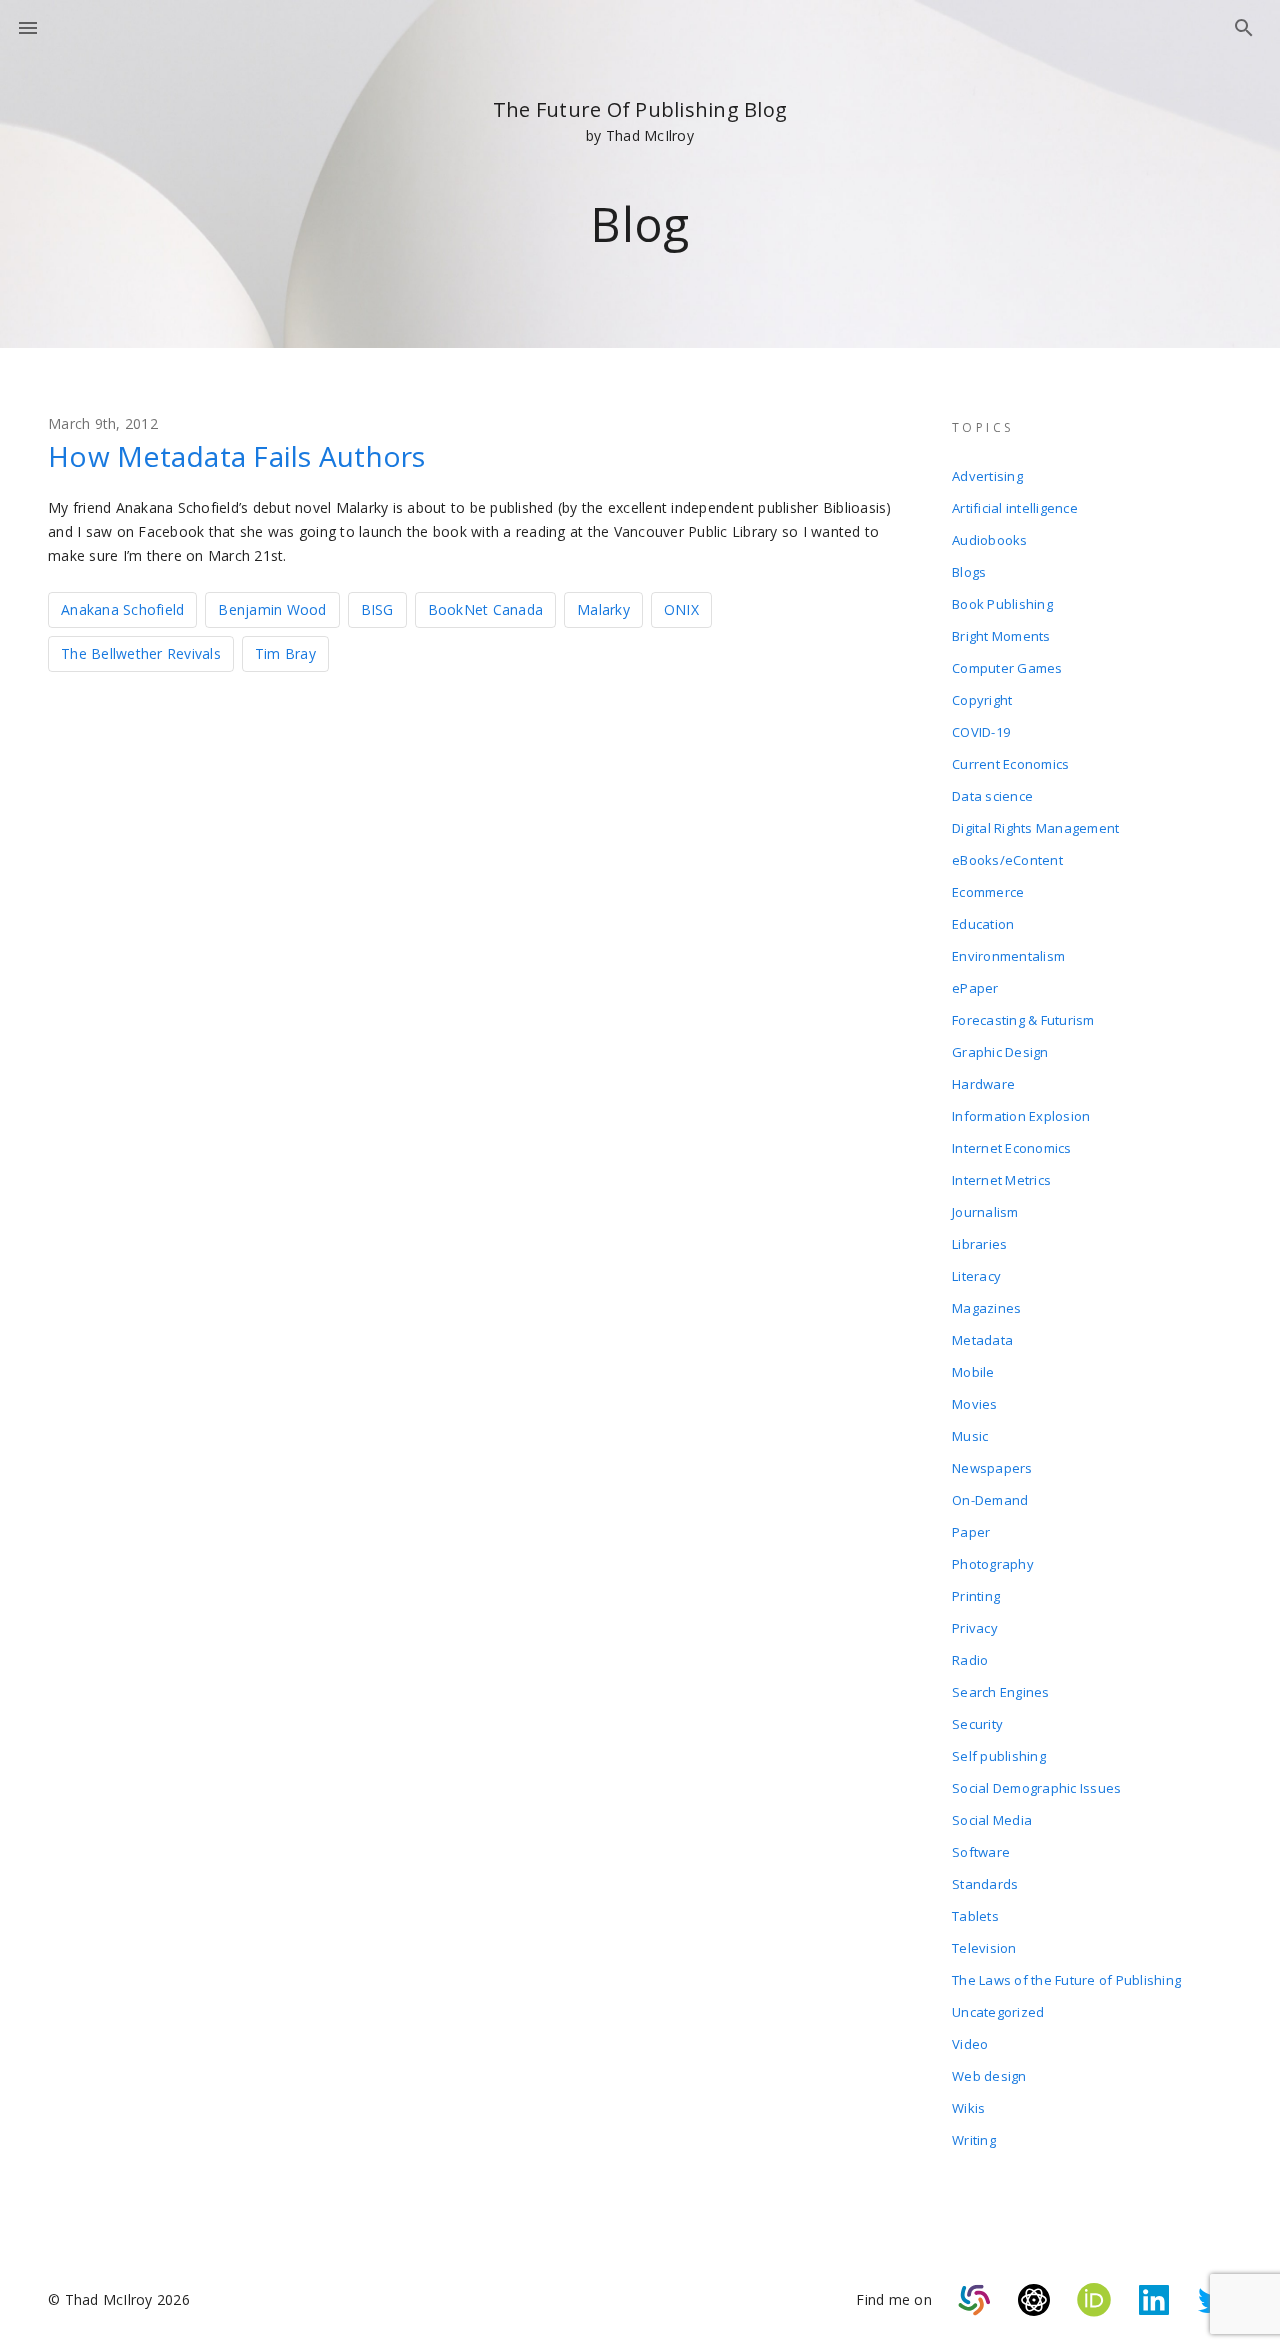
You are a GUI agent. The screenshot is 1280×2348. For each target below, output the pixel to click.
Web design (989, 2076)
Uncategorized (998, 2012)
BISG (377, 609)
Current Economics (1010, 764)
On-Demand (990, 1500)
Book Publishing (1002, 604)
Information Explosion (1021, 1116)
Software (981, 1852)
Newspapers (992, 1468)
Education (983, 924)
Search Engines (1001, 1692)
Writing (974, 2140)
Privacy (975, 1628)
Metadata (982, 1340)
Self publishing (999, 1756)
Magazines (986, 1308)
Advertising (987, 476)
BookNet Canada (486, 609)
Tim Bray (285, 653)
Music (970, 1436)
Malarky (603, 609)
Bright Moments (1001, 636)
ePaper (975, 988)
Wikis (968, 2108)
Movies (975, 1404)
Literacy (976, 1276)
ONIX (681, 609)
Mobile (973, 1372)
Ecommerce (988, 892)
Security (977, 1724)
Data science (992, 796)
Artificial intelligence (1015, 508)
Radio (970, 1660)
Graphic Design (1000, 1052)
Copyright (982, 700)
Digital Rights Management (1035, 828)
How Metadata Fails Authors (237, 456)
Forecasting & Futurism (1023, 1020)
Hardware (983, 1084)
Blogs (969, 572)
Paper (971, 1532)
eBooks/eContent (1007, 860)
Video (970, 2044)
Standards (985, 1884)
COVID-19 (981, 732)
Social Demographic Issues (1036, 1788)
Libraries (979, 1244)
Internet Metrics (1001, 1180)
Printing (976, 1596)
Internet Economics (1012, 1148)
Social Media (992, 1820)
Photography (993, 1564)
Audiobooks (990, 540)
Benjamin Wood (272, 609)
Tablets (975, 1916)
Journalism (985, 1212)
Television (984, 1948)
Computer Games (1007, 668)
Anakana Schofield (122, 609)
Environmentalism (1008, 956)
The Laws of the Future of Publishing (1066, 1980)
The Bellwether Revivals (141, 653)
